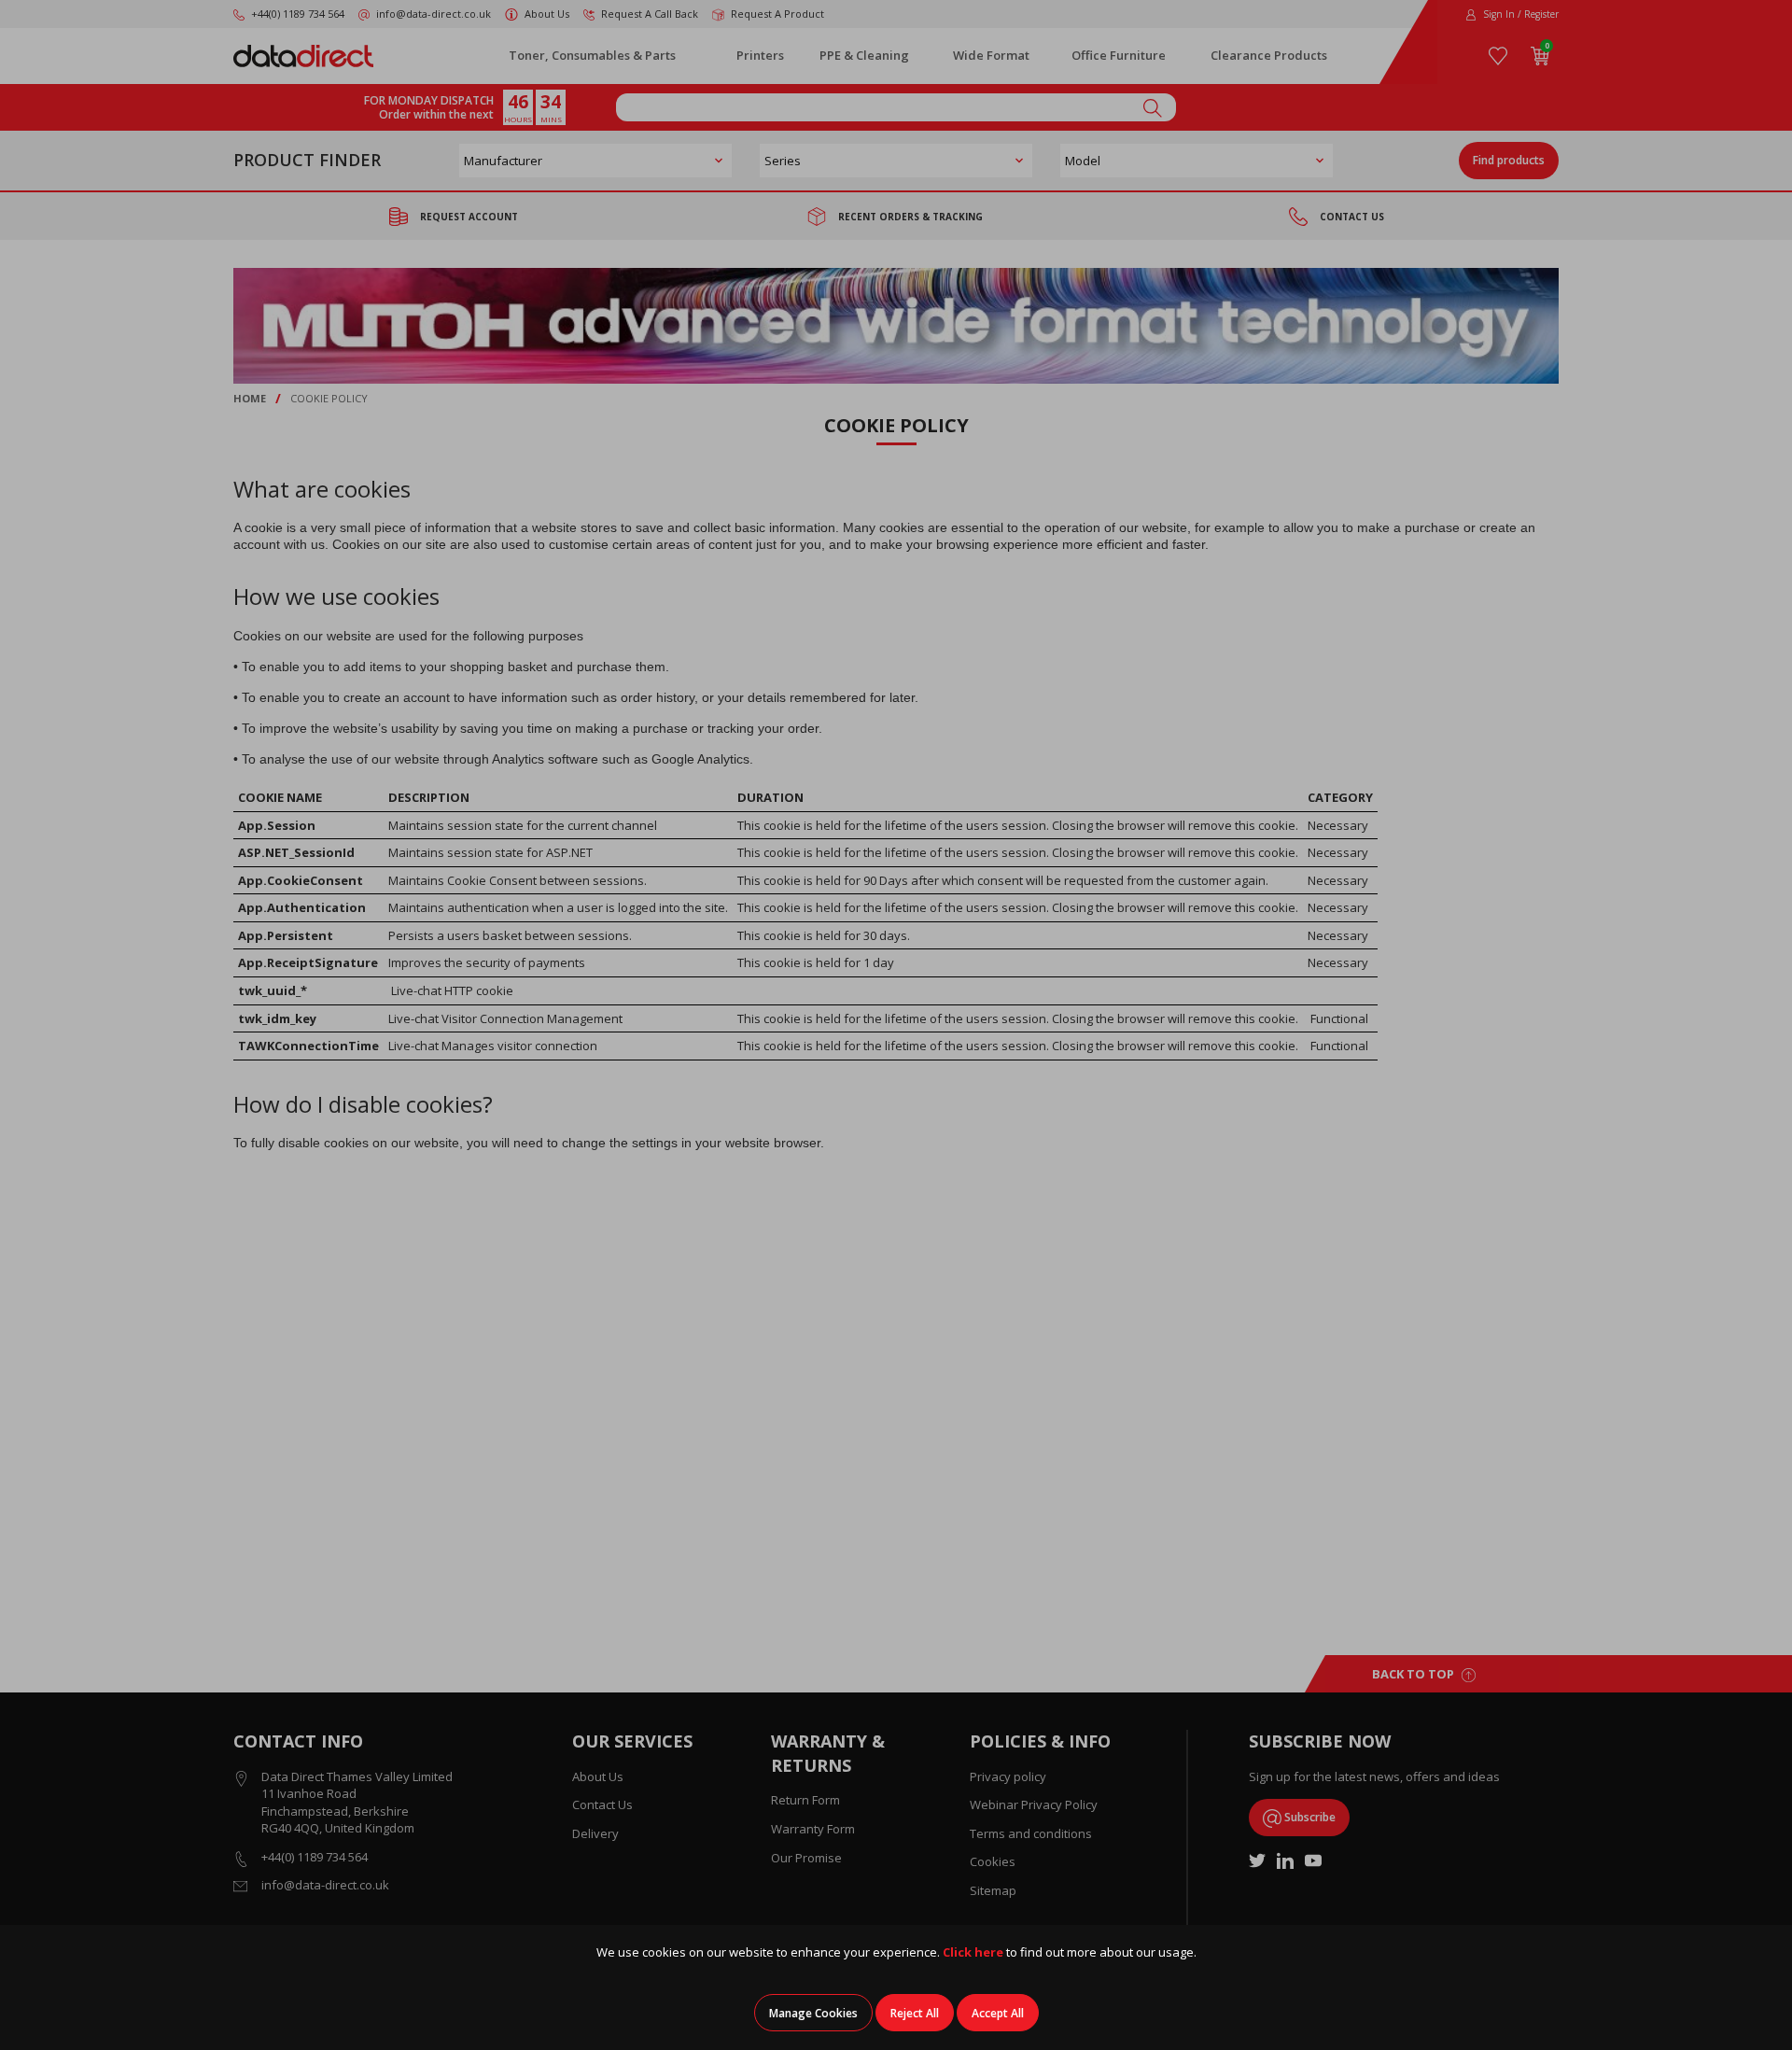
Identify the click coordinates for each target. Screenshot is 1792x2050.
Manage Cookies (813, 2013)
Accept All (998, 2013)
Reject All (915, 2013)
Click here (973, 1952)
